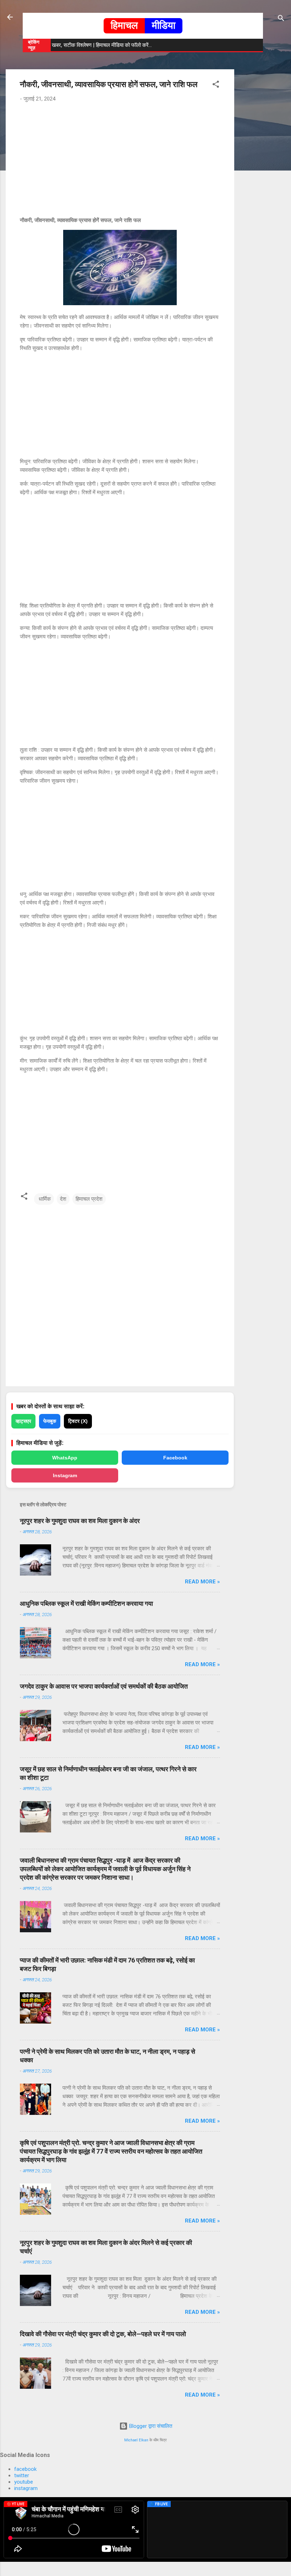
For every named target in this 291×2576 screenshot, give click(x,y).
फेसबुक (50, 1421)
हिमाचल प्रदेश (89, 1199)
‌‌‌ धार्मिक (44, 1199)
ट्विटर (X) (78, 1421)
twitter (22, 2475)
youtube (24, 2482)
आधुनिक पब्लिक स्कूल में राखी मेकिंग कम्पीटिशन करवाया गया (86, 1603)
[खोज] (281, 19)
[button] (216, 85)
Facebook (175, 1458)
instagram (26, 2488)
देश (63, 1199)
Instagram (65, 1475)
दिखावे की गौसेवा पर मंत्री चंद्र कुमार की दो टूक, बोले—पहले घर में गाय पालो (103, 2334)
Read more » (202, 1582)
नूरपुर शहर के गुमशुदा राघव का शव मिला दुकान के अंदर (80, 1521)
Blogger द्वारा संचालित (150, 2426)
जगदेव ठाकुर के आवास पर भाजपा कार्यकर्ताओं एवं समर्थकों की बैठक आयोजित (104, 1686)
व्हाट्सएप (23, 1421)
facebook (25, 2469)
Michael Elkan (136, 2440)
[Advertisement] (263, 176)
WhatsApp (65, 1458)
